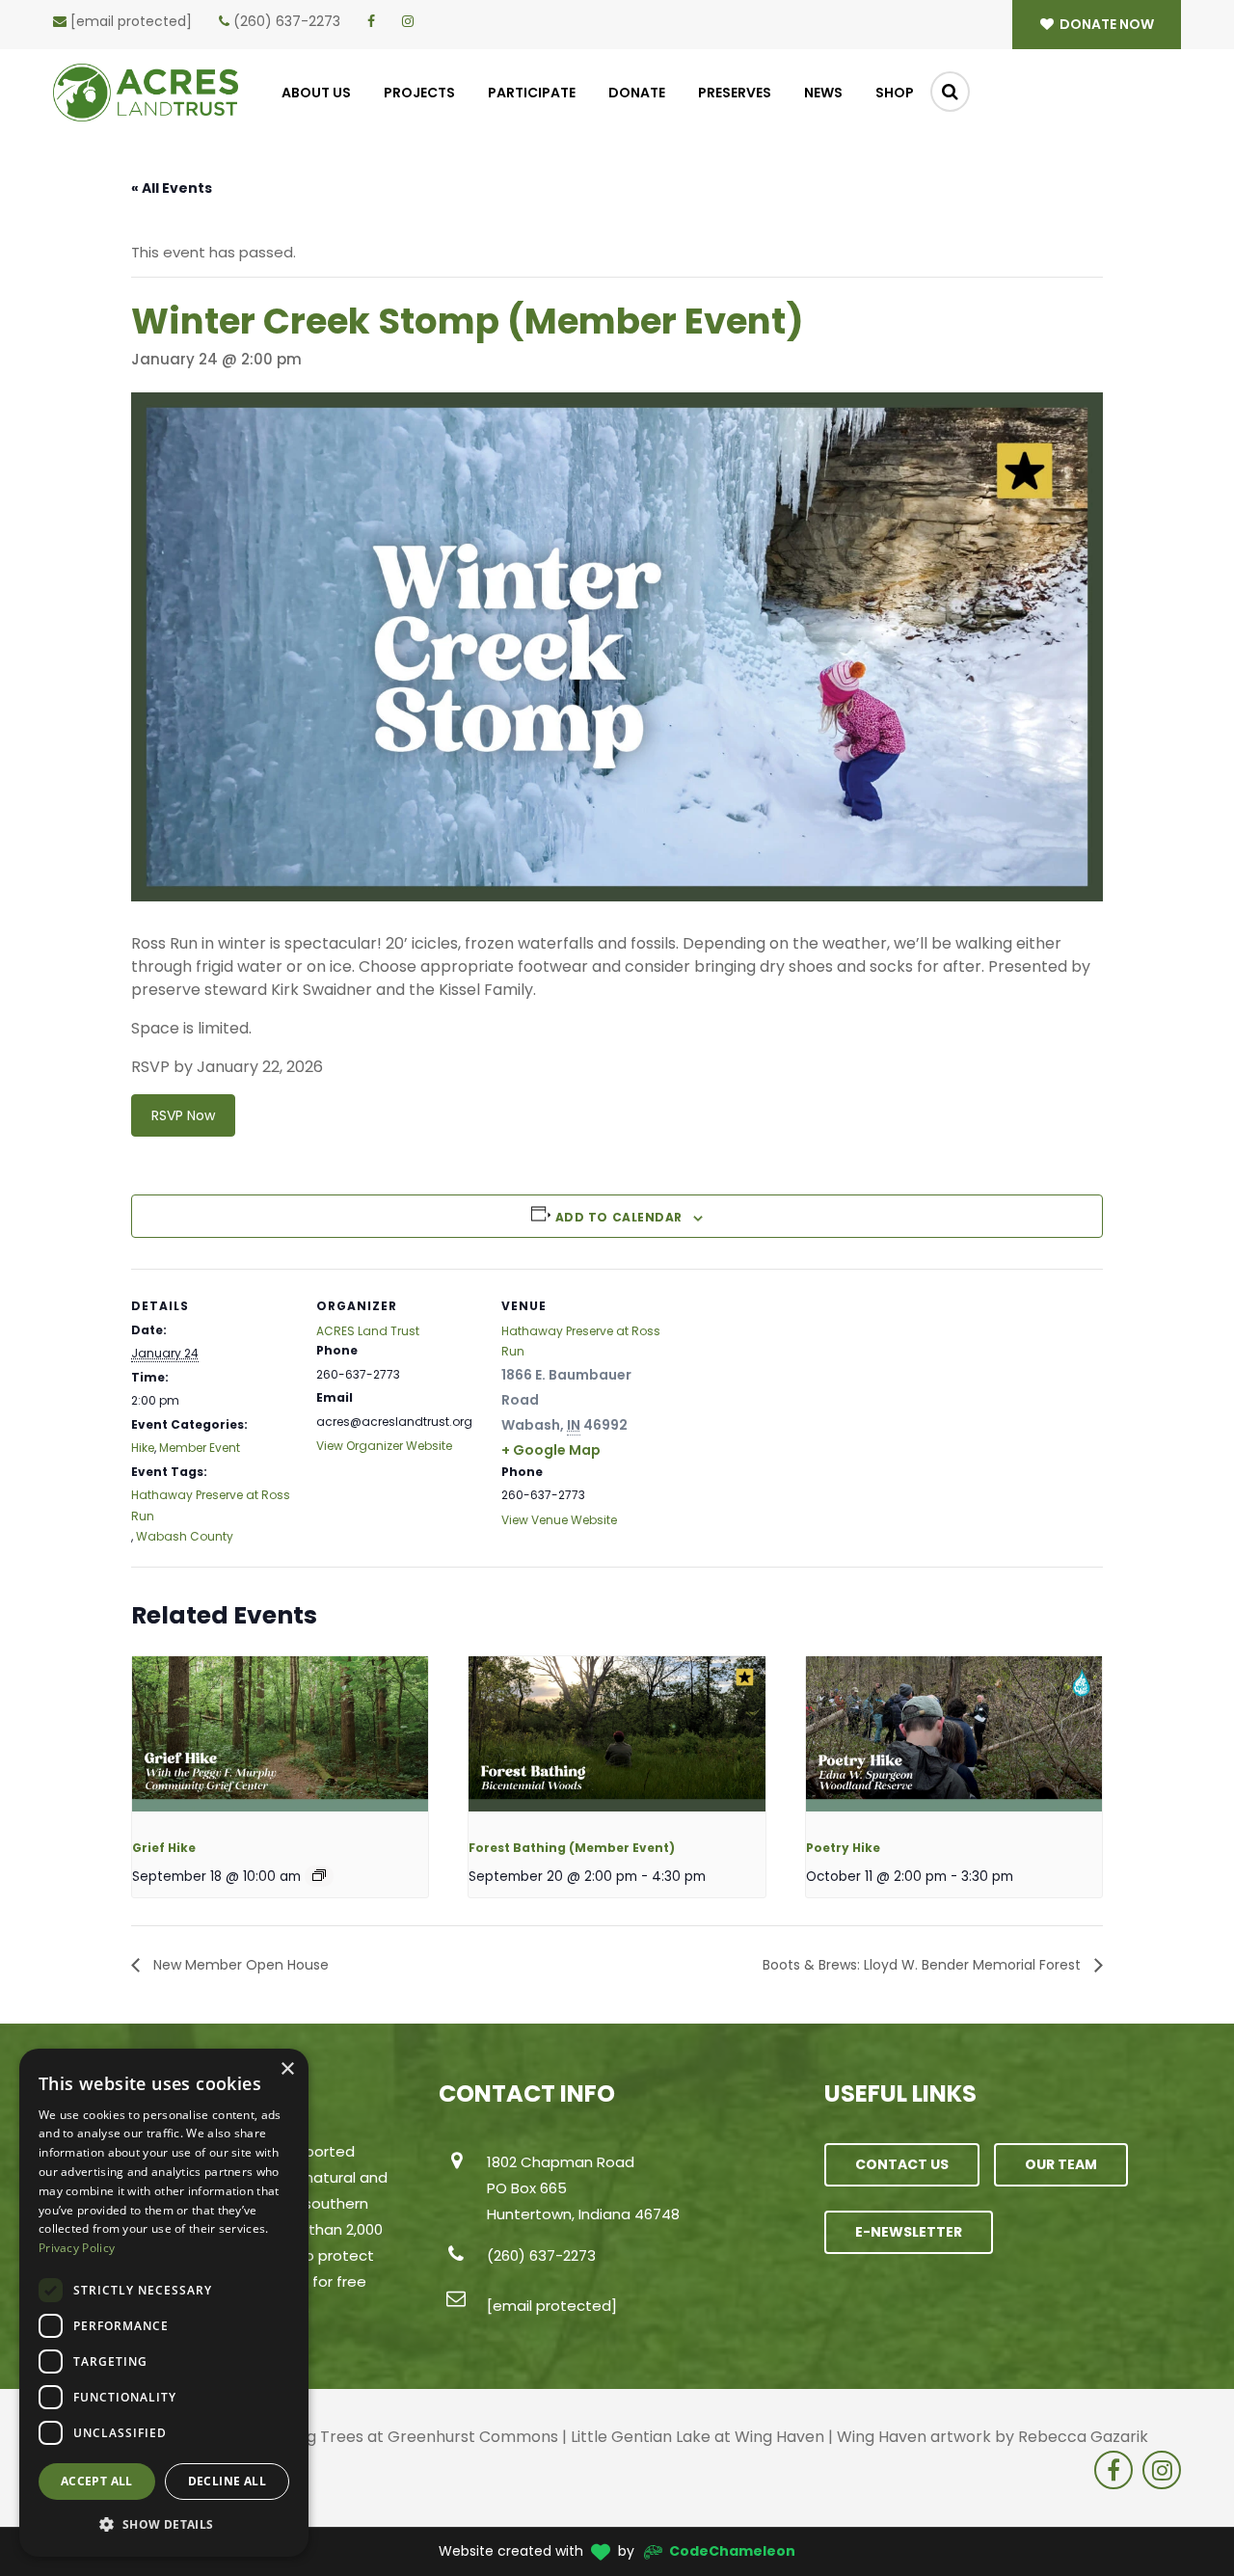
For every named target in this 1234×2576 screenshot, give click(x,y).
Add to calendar (619, 1217)
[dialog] (164, 2303)
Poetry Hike (843, 1848)
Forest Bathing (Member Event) (572, 1848)
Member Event (200, 1448)
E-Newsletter (909, 2232)
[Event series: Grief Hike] (319, 1875)
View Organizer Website (384, 1446)
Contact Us (902, 2164)
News (823, 93)
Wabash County (185, 1536)
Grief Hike (164, 1848)
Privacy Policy (77, 2248)
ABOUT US (316, 93)
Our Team (1061, 2164)
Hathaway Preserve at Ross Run (211, 1505)
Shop (895, 93)
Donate (637, 93)
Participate (532, 93)
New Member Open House (239, 1965)
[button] (164, 2525)
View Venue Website (559, 1520)
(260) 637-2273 (287, 21)
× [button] (287, 2069)
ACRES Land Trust (368, 1331)
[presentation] (280, 1740)
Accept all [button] (97, 2481)
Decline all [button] (227, 2481)
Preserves (735, 93)
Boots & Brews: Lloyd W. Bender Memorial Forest (924, 1965)
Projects (419, 93)
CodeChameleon (732, 2551)
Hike (143, 1448)
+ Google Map (551, 1450)
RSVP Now (183, 1115)
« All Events (172, 188)
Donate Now (1105, 24)
